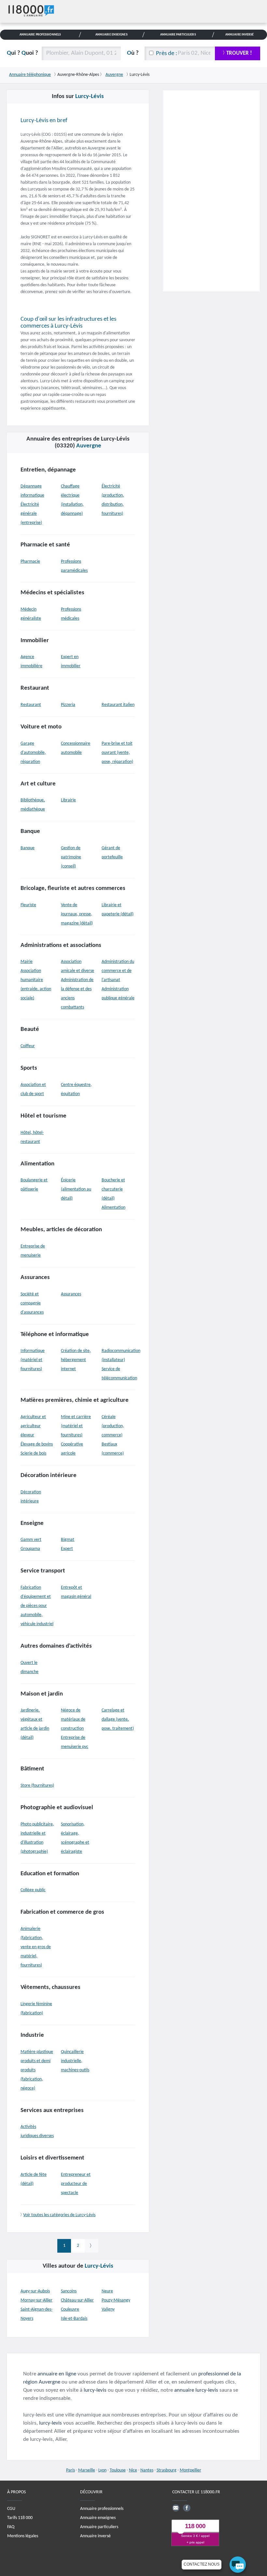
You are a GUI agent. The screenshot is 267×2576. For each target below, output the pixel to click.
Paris (70, 2470)
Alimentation (113, 1208)
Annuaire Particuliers (178, 35)
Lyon (102, 2470)
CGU (11, 2509)
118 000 (195, 2526)
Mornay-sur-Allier (36, 2300)
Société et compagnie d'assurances (32, 1303)
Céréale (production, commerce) (113, 1426)
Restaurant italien (118, 705)
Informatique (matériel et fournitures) (33, 1360)
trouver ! (239, 53)
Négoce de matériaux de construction (73, 1719)
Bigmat (68, 1540)
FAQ (11, 2527)
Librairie (68, 800)
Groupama (30, 1549)
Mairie (27, 962)
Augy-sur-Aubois (35, 2291)
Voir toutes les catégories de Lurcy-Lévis (59, 2215)
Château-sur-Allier (77, 2300)
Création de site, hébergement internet (76, 1360)
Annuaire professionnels (102, 2509)
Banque (28, 848)
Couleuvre (70, 2309)
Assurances (71, 1294)
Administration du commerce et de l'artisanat (118, 971)
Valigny (108, 2309)
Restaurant (31, 705)
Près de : (167, 54)
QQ (22, 53)
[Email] (176, 2508)
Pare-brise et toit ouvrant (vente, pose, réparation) (117, 753)
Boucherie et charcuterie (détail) (113, 1189)
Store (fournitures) (37, 1786)
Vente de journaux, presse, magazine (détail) (77, 914)
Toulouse (118, 2470)
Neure (107, 2291)
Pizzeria (68, 705)
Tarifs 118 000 (20, 2518)
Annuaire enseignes (98, 2518)
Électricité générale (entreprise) (31, 514)
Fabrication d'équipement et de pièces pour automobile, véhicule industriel (37, 1606)
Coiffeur (28, 1046)
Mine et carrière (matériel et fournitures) (76, 1426)
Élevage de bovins (37, 1444)
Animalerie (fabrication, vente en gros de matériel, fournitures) (36, 1947)
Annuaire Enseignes (112, 35)
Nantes (147, 2470)
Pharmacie (30, 562)
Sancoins (69, 2291)
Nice (133, 2470)
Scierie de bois (33, 1453)
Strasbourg (167, 2470)
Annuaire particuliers (99, 2527)
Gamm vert (31, 1540)
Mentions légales (23, 2536)
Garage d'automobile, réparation (33, 753)
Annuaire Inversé (240, 35)
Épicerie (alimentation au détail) (76, 1189)
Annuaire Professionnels (40, 35)
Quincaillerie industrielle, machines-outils (75, 2061)
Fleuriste (28, 905)
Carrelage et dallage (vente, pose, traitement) (118, 1719)
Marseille (87, 2470)
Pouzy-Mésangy (116, 2300)
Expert (67, 1549)
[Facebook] (187, 2508)
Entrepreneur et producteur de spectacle (76, 2184)
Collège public (33, 1890)
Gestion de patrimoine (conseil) (71, 857)
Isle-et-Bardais (74, 2319)
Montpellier (190, 2470)
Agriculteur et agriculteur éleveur (33, 1426)
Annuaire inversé (95, 2536)
